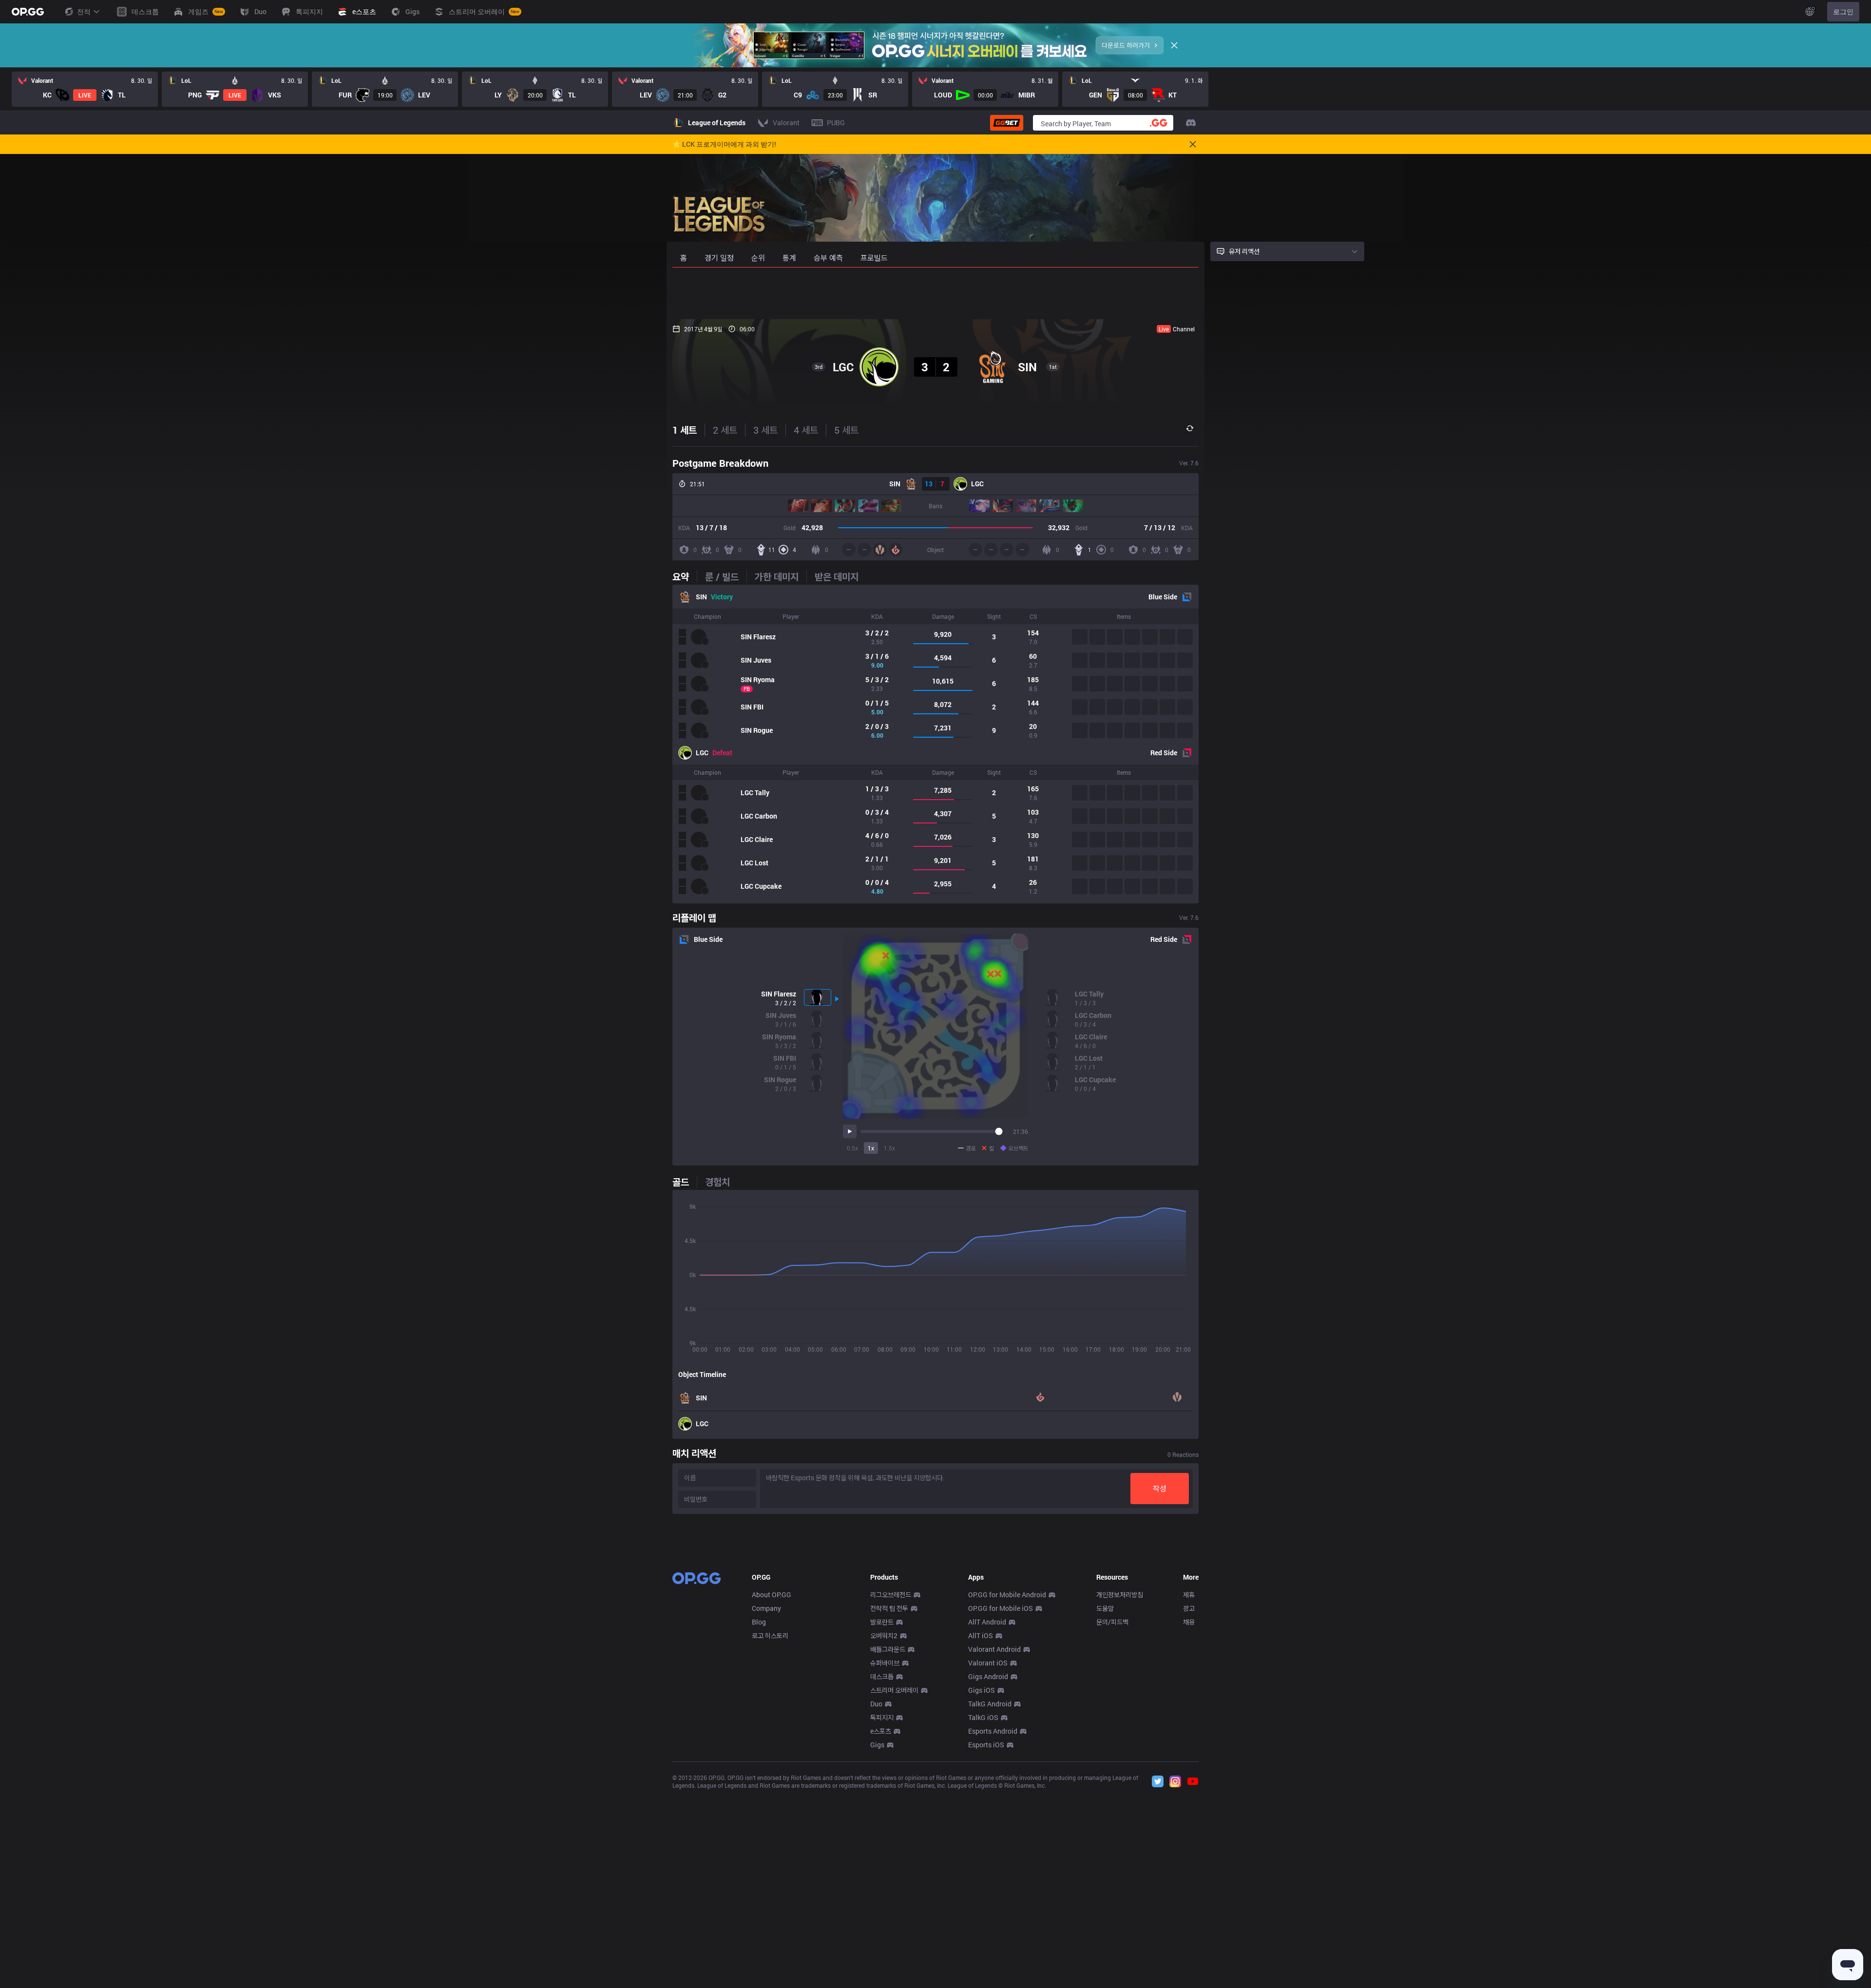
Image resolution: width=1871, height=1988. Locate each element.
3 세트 (765, 430)
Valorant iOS (988, 1663)
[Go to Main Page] (28, 12)
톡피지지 (882, 1717)
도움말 (1105, 1608)
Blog (759, 1622)
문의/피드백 (1112, 1622)
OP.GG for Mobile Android (1007, 1595)
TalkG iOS (983, 1717)
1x (871, 1148)
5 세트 (846, 430)
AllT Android (987, 1622)
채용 (1189, 1622)
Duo (876, 1704)
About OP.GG (772, 1595)
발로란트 (882, 1622)
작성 (1160, 1488)
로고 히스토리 (770, 1635)
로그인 (1843, 11)
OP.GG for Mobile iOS (1001, 1608)
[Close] (1174, 45)
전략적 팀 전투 (889, 1608)
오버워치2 (884, 1635)
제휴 (1189, 1595)
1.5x (889, 1148)
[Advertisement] (935, 293)
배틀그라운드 (888, 1649)
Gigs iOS (982, 1690)
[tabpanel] (935, 744)
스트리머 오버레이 (894, 1690)
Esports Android (993, 1731)
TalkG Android (990, 1704)
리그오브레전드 (891, 1595)
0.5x (852, 1148)
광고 (1189, 1608)
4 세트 (806, 430)
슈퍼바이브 (885, 1663)
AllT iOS (981, 1635)
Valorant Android (994, 1649)
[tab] (685, 576)
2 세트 (725, 430)
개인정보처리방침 (1120, 1595)
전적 (84, 11)
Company (766, 1608)
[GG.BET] (1007, 123)
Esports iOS (986, 1745)
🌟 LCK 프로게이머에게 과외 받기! (724, 144)
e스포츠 (881, 1731)
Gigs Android (988, 1676)
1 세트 (685, 430)
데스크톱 (882, 1676)
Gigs (877, 1745)
